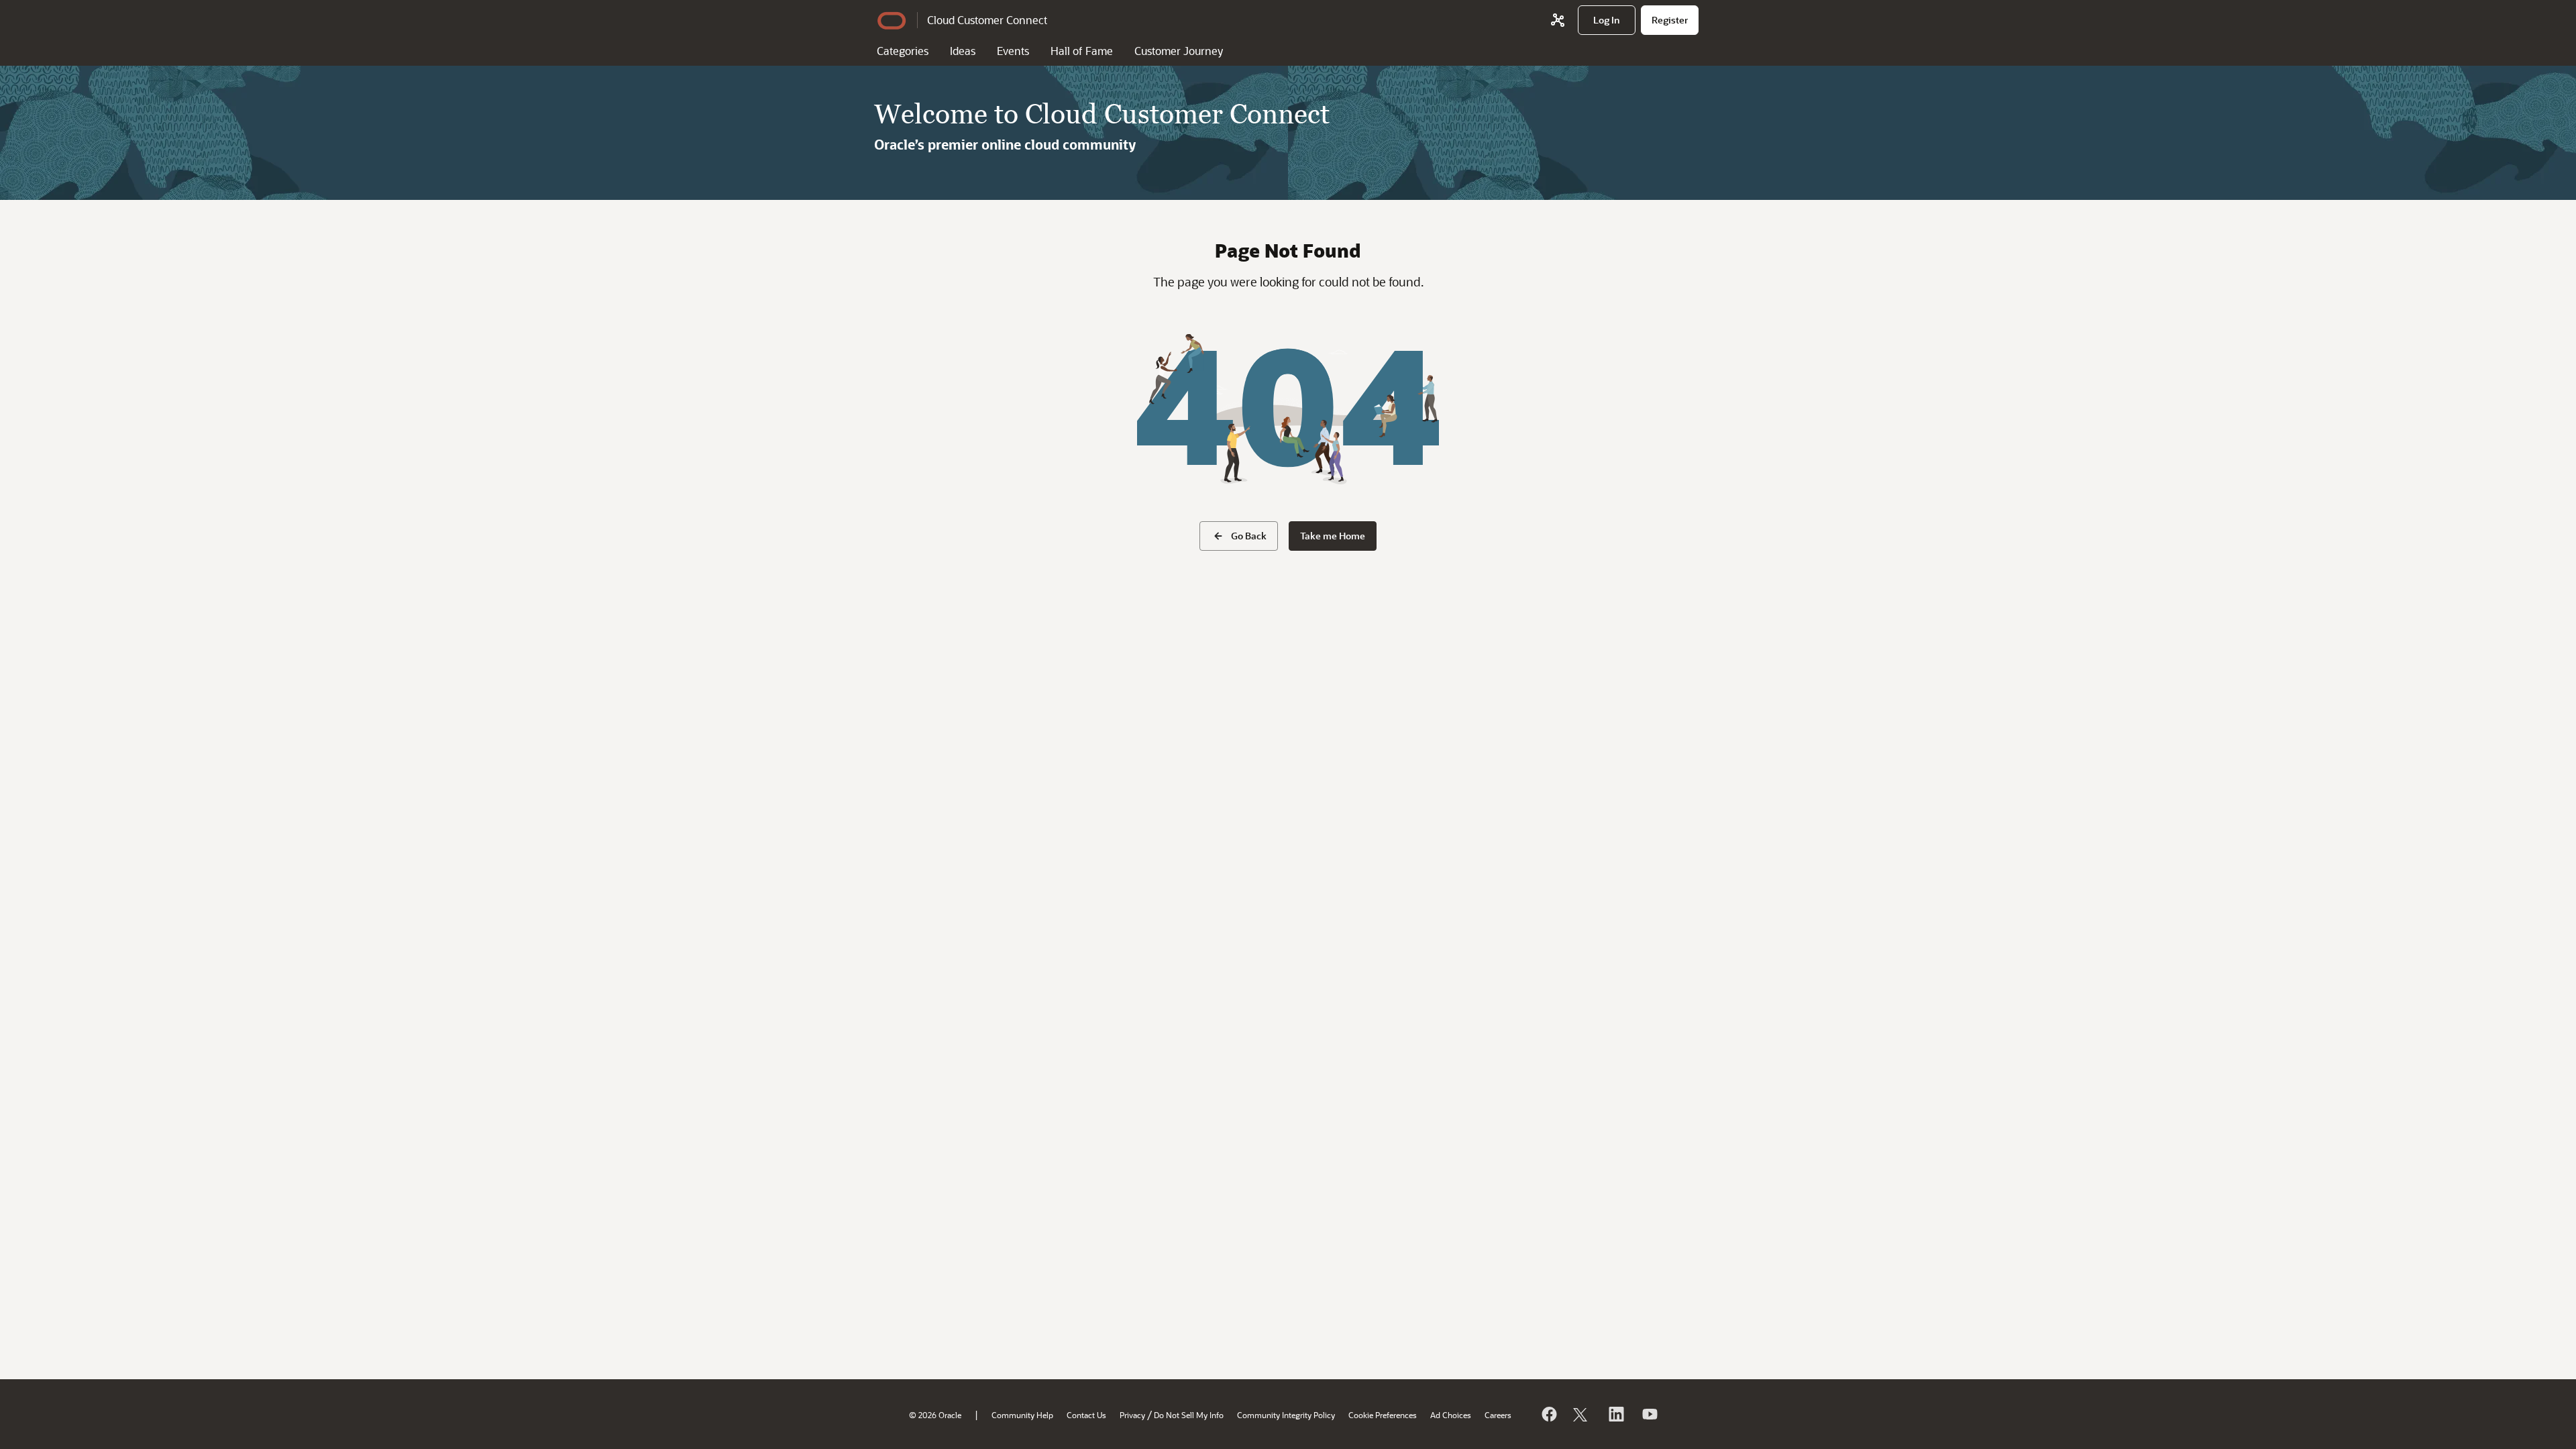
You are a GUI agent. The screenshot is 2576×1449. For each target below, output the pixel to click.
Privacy (1132, 1415)
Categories (903, 51)
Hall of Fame (1082, 51)
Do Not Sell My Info (1189, 1415)
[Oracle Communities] (1558, 20)
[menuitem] (1607, 20)
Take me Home (1333, 536)
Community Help (1022, 1415)
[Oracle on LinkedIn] (1615, 1414)
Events (1013, 51)
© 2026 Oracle (935, 1415)
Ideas (963, 51)
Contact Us (1086, 1415)
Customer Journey (1179, 51)
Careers (1498, 1415)
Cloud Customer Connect (987, 20)
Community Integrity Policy (1286, 1415)
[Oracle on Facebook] (1548, 1414)
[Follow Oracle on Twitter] (1582, 1414)
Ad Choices (1451, 1415)
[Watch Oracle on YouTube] (1649, 1414)
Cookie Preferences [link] (1383, 1415)
